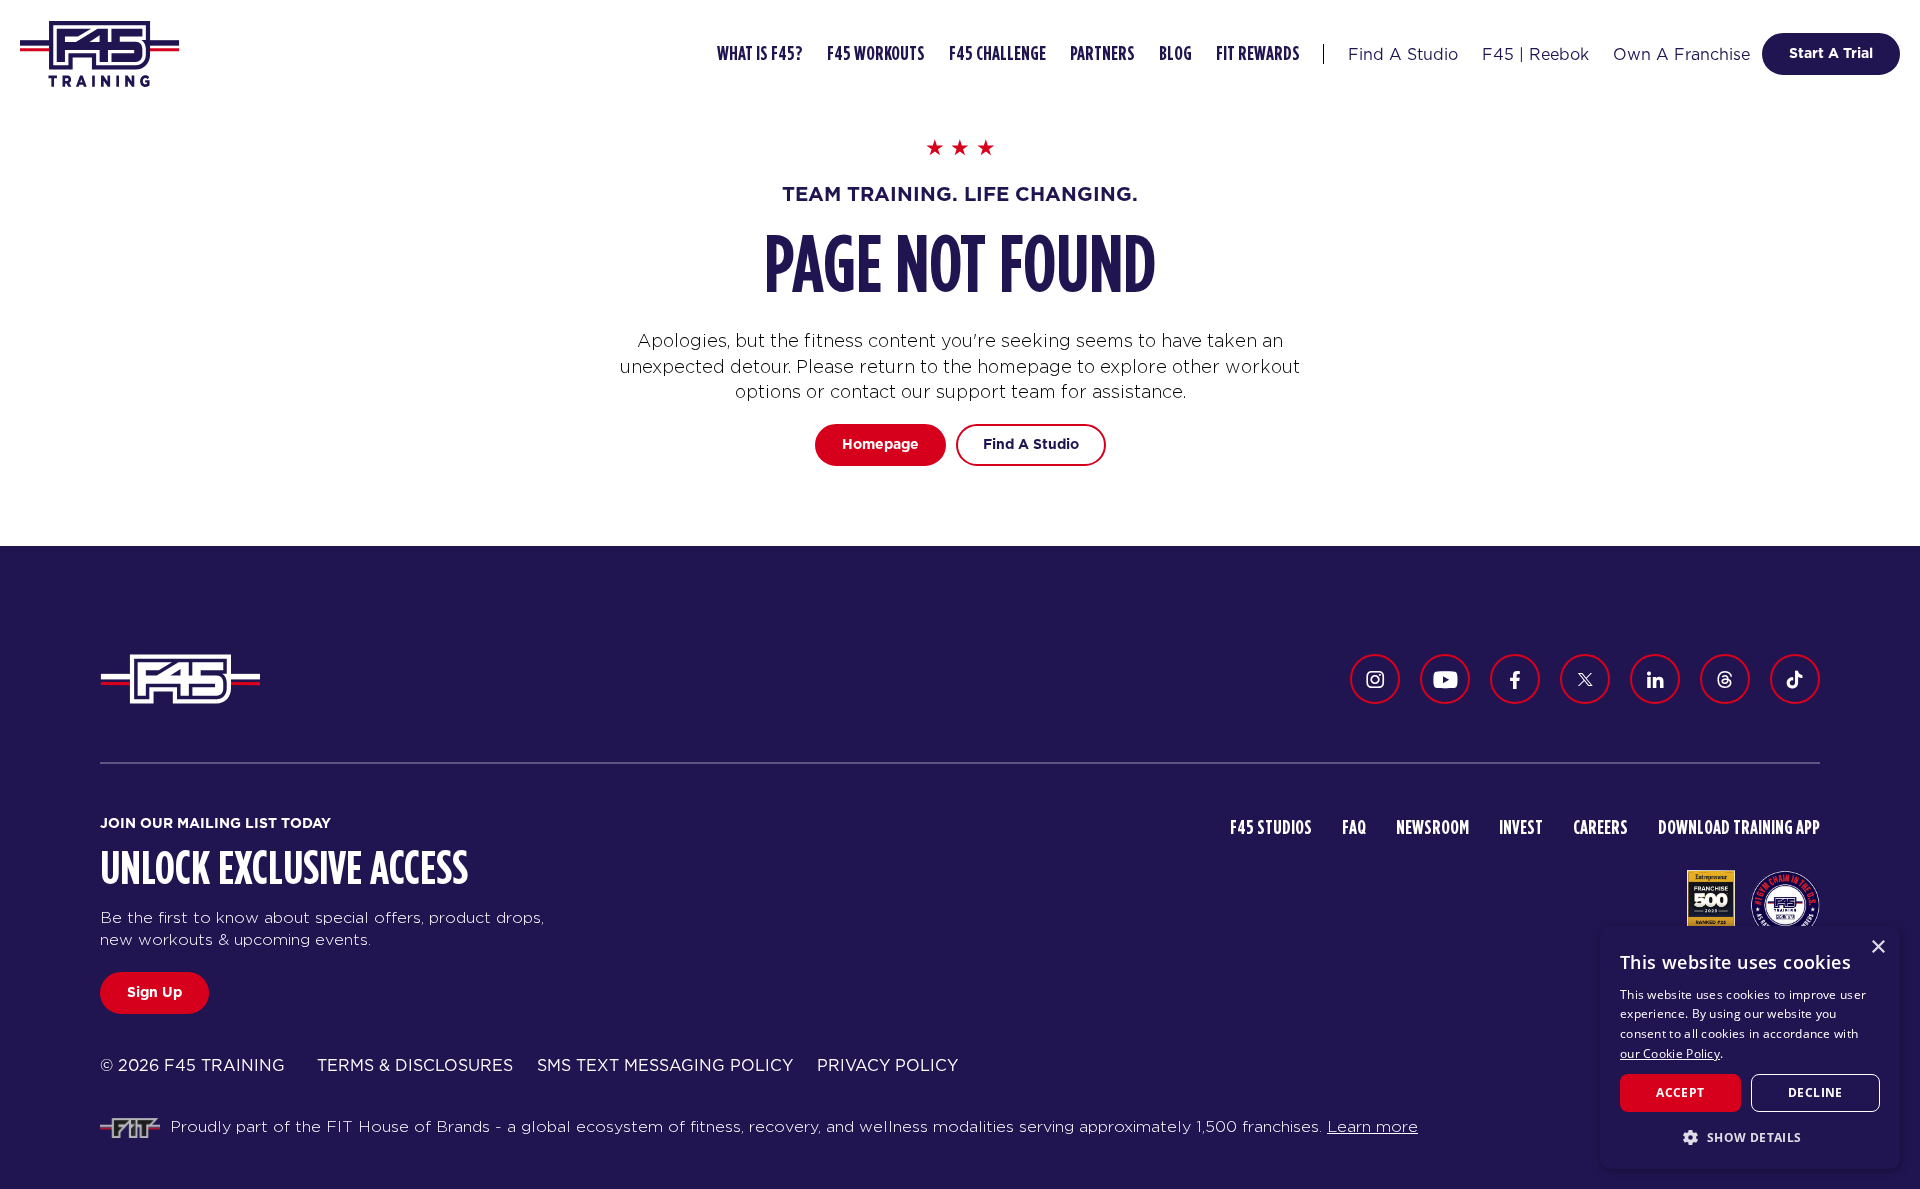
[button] (1750, 1137)
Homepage (880, 444)
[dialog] (1750, 1047)
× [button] (1877, 947)
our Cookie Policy (1670, 1053)
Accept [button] (1680, 1092)
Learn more (1372, 1126)
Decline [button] (1815, 1092)
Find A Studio (1031, 444)
